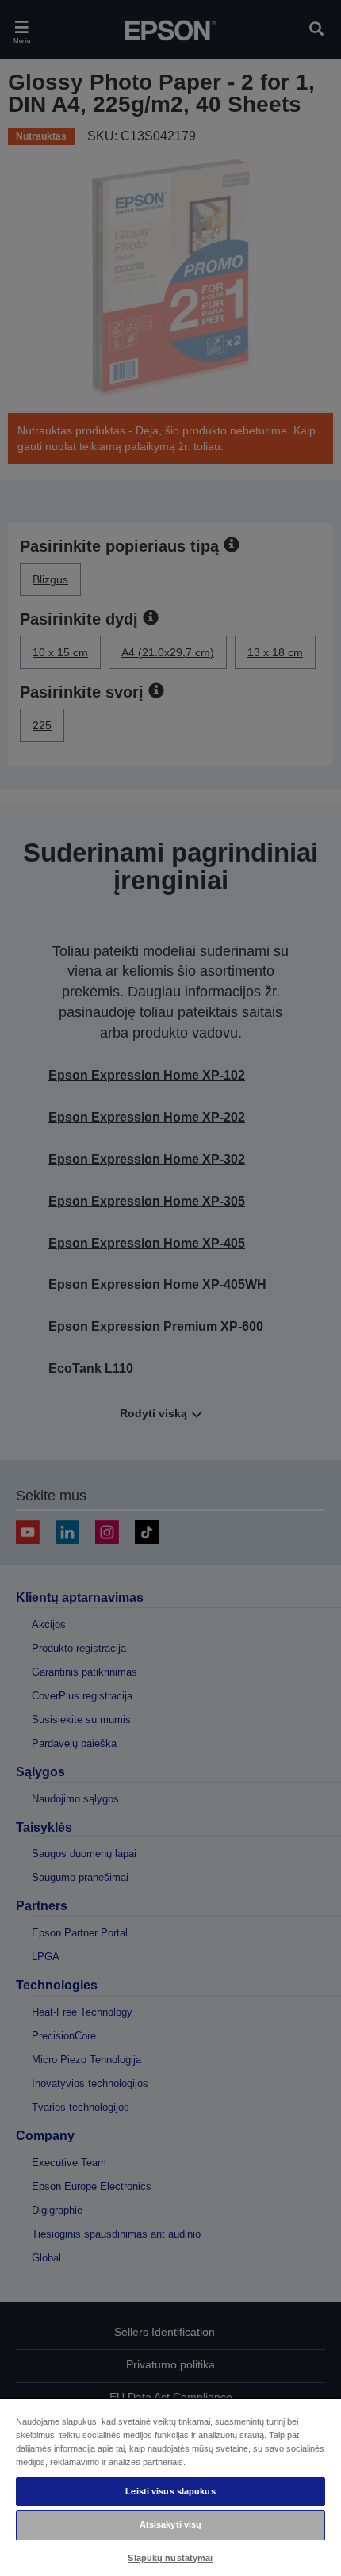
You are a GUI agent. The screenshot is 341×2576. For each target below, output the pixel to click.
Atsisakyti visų (171, 2524)
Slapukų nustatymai (170, 2558)
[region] (170, 2487)
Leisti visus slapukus (170, 2491)
